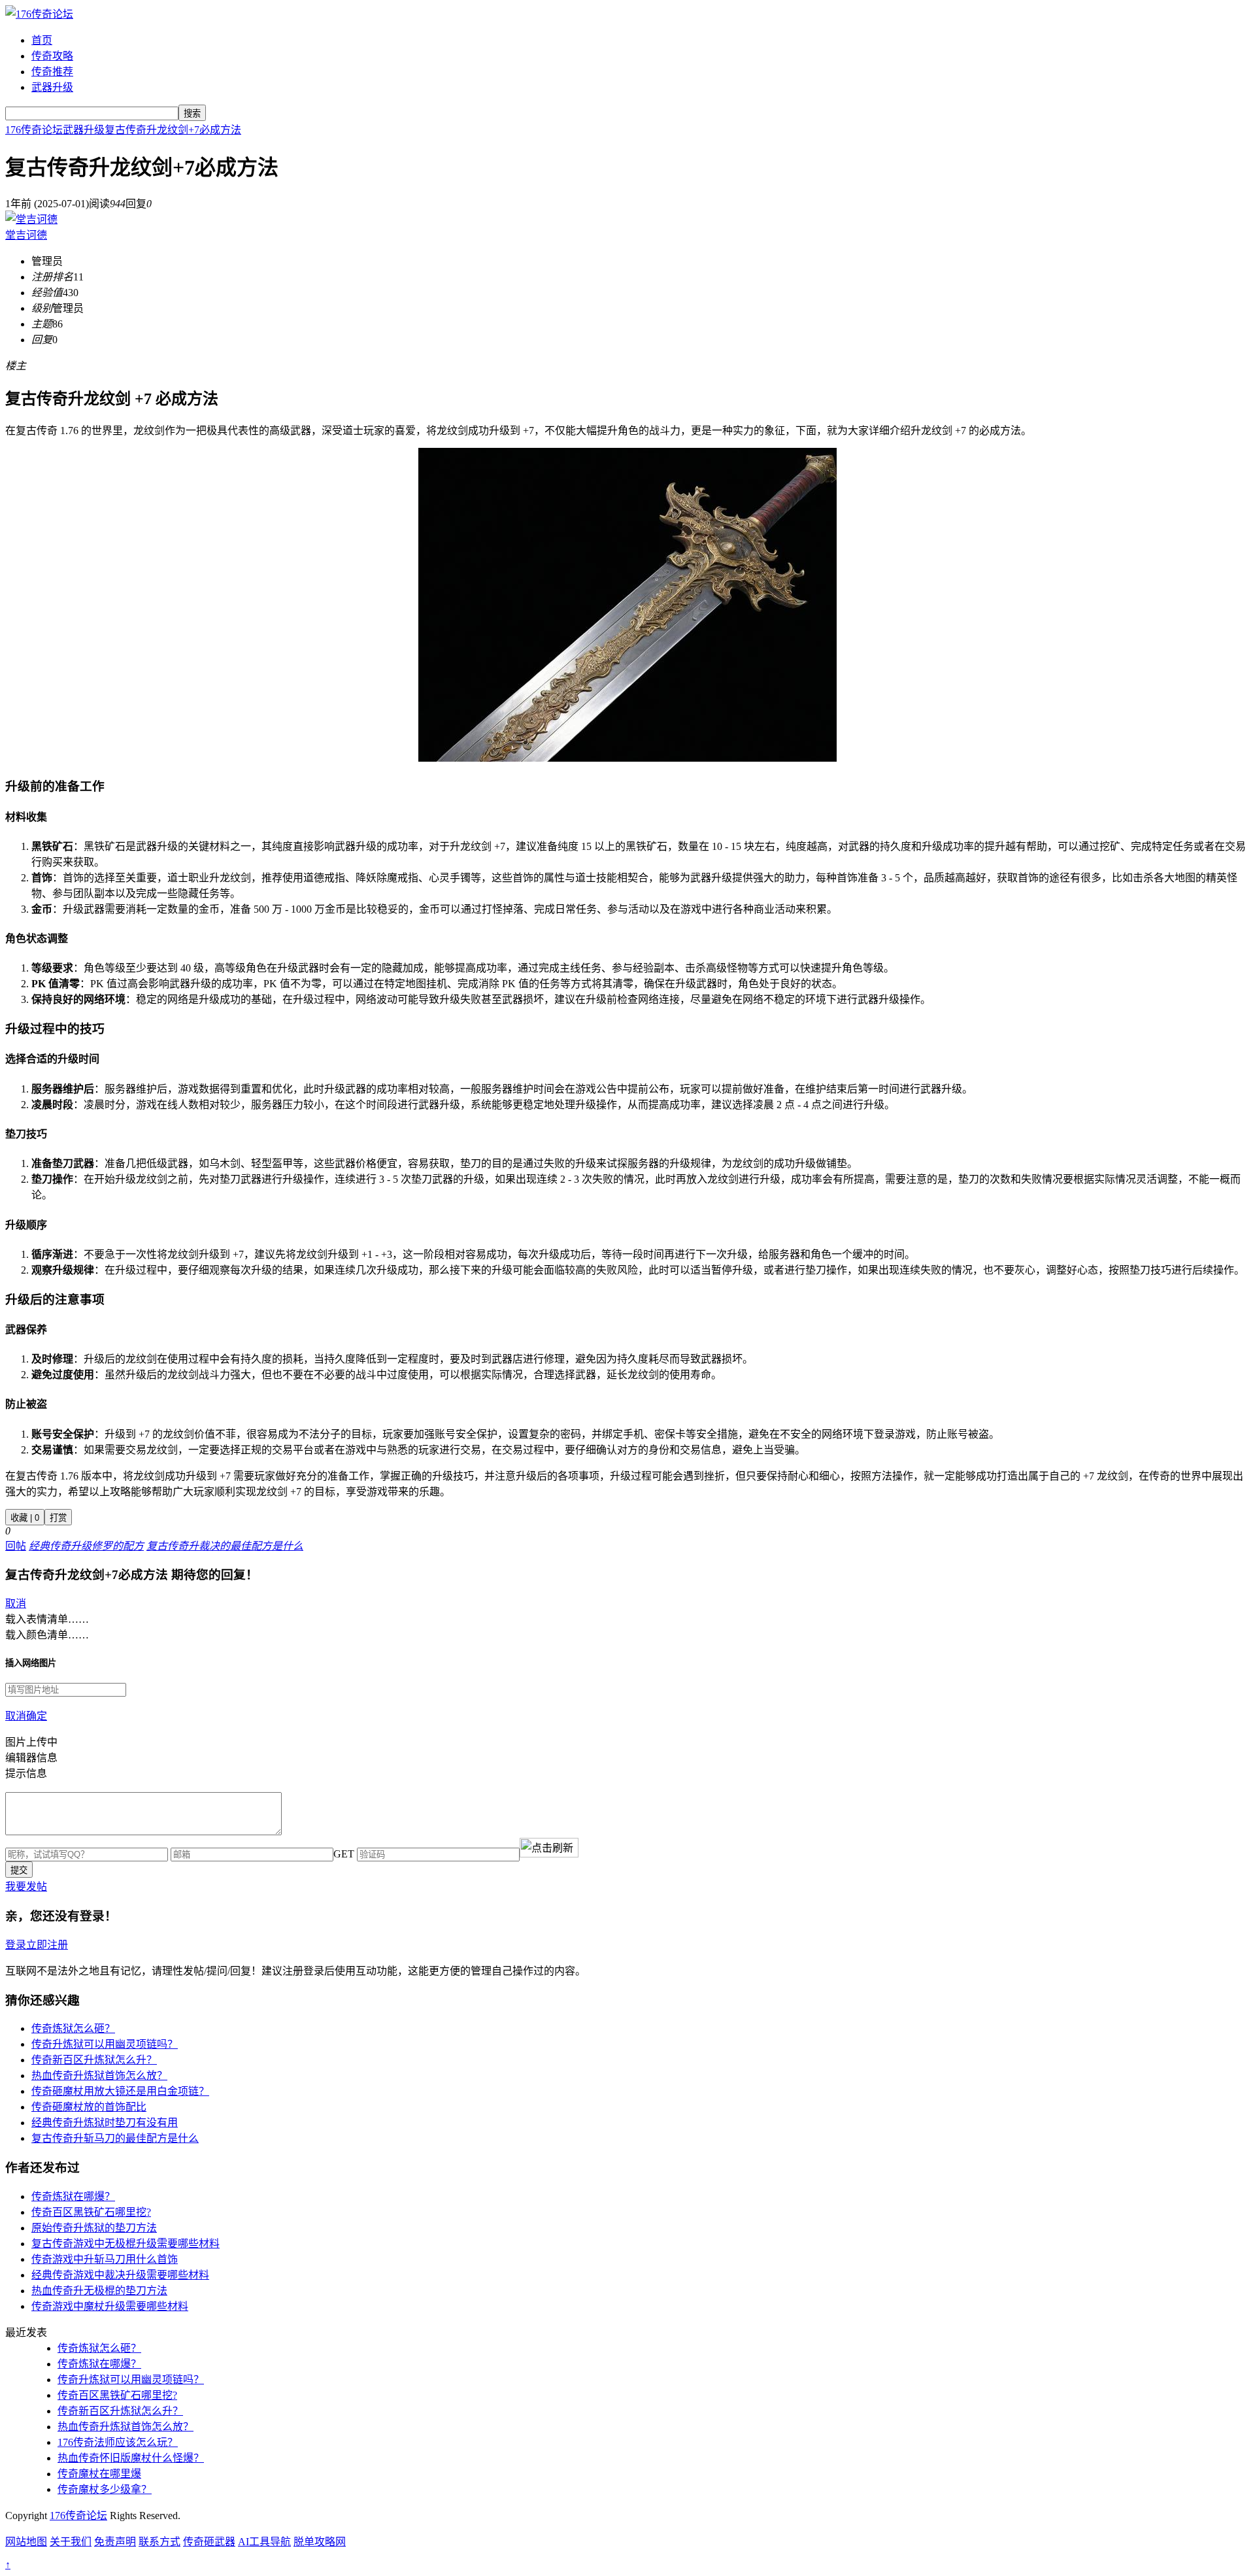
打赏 (58, 1518)
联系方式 (159, 2542)
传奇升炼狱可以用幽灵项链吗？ (105, 2044)
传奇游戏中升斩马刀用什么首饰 (105, 2259)
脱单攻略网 (320, 2542)
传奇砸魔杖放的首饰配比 (89, 2107)
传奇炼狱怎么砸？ (73, 2028)
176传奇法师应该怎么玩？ (118, 2442)
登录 (16, 1945)
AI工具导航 (264, 2542)
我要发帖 (26, 1887)
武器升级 (52, 87)
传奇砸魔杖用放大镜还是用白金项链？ (120, 2091)
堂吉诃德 (26, 235)
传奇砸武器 (209, 2542)
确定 (37, 1716)
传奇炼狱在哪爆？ (73, 2196)
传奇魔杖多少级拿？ (105, 2489)
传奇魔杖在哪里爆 (99, 2474)
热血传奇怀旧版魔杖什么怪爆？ (131, 2458)
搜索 (192, 113)
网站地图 (26, 2542)
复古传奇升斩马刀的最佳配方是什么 (115, 2138)
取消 (16, 1603)
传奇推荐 (52, 72)
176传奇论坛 (34, 130)
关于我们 (71, 2542)
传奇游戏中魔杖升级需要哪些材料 (110, 2306)
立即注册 (47, 1945)
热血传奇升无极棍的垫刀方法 (99, 2291)
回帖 (16, 1546)
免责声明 (115, 2542)
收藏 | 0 (25, 1518)
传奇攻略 (52, 56)
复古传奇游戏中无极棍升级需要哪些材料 (125, 2244)
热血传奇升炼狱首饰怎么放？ (99, 2076)
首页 (42, 40)
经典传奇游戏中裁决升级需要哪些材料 (120, 2275)
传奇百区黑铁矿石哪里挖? (91, 2212)
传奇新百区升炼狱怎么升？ (94, 2060)
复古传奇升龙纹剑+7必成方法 (173, 130)
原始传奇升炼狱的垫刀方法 (94, 2228)
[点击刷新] (549, 1848)
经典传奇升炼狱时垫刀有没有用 (105, 2123)
